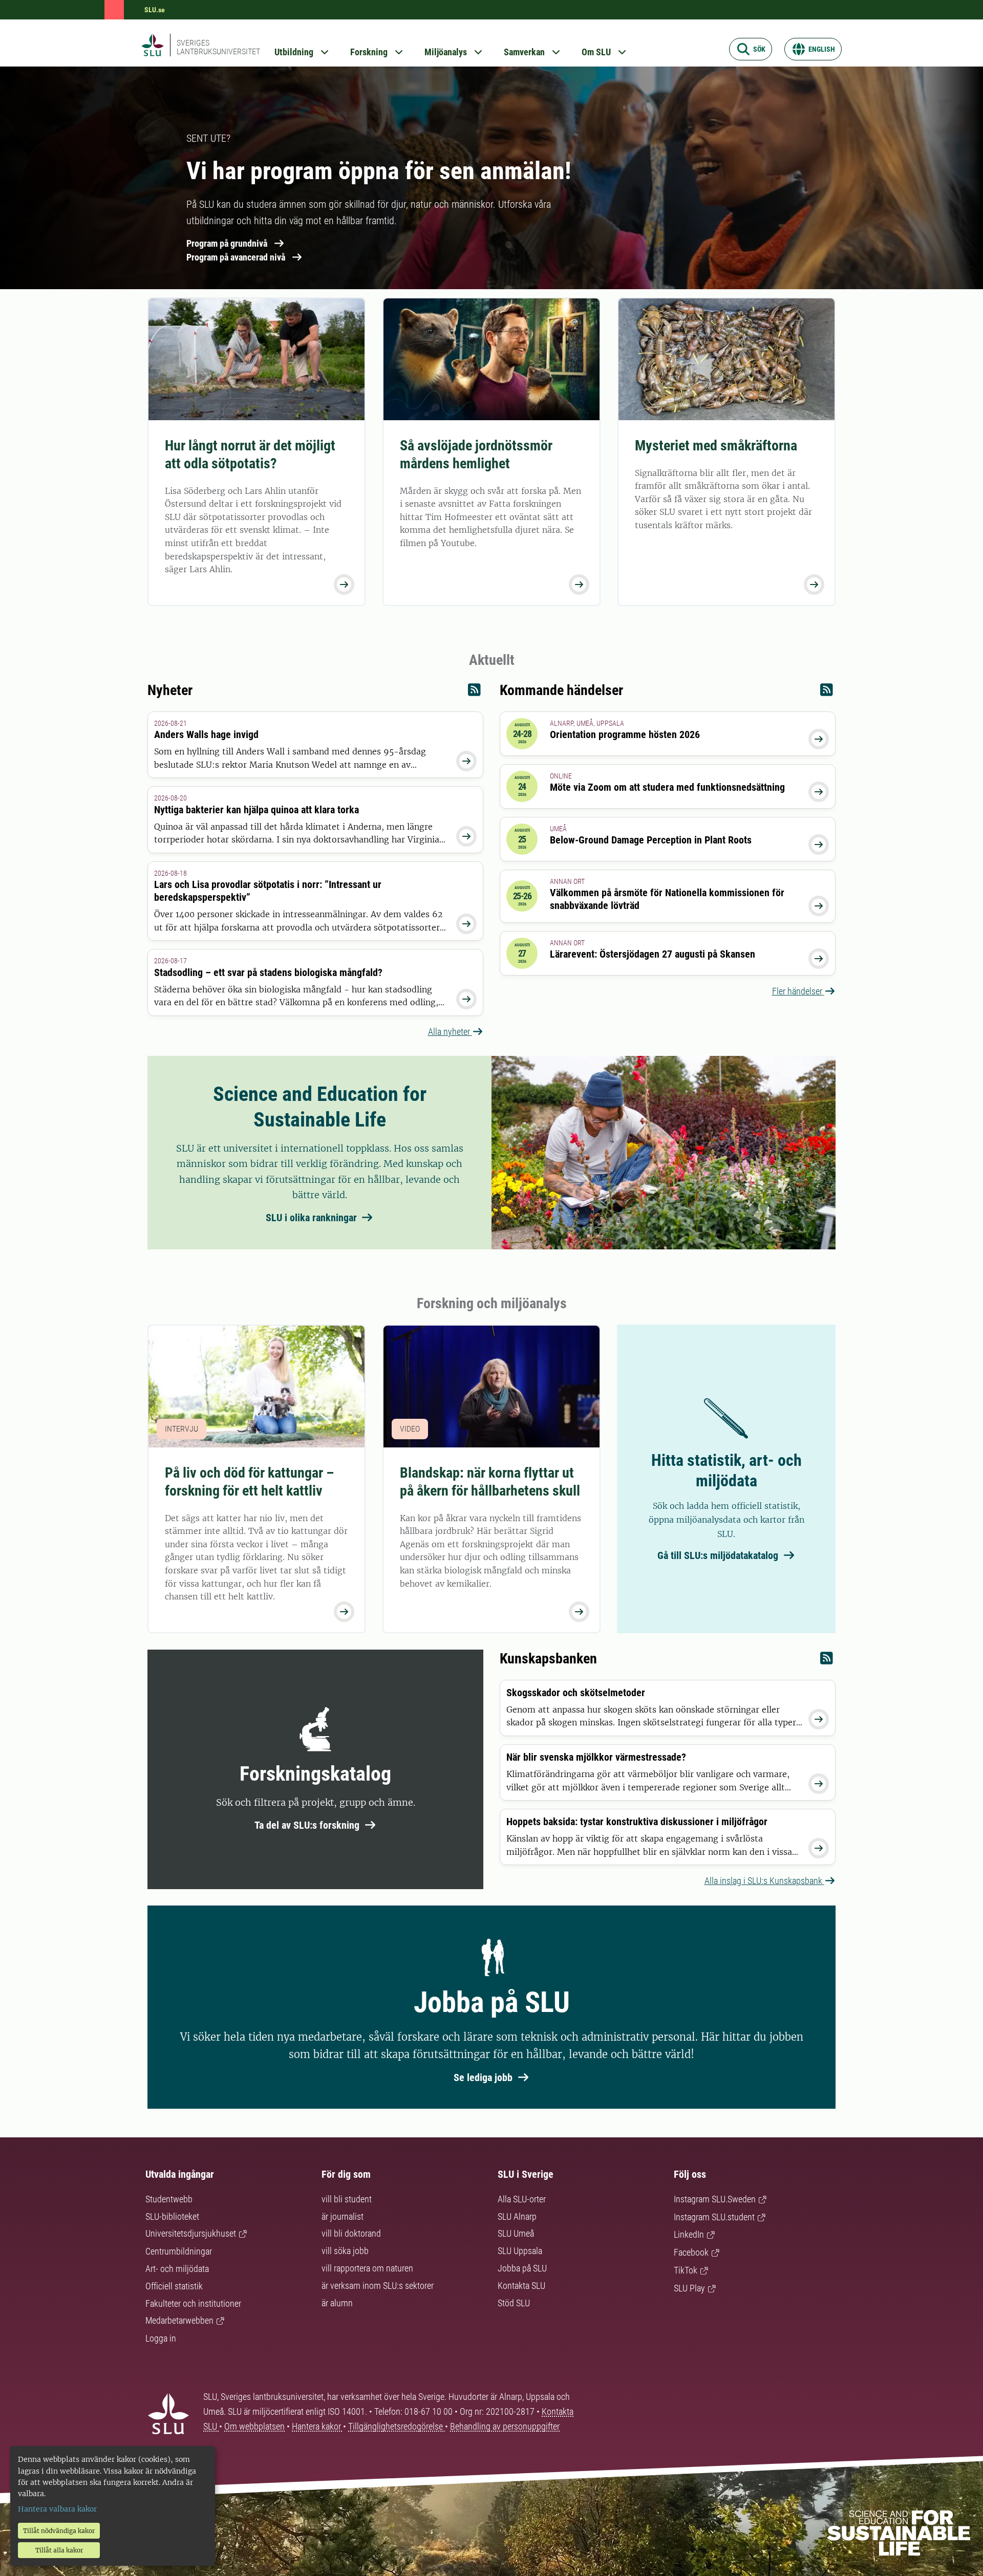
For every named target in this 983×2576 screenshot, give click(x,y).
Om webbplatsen (254, 2426)
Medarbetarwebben (179, 2320)
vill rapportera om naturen (367, 2268)
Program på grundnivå (227, 243)
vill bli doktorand (351, 2233)
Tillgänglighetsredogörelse (397, 2426)
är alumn (337, 2303)
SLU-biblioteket (172, 2216)
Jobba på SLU (522, 2268)
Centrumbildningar (179, 2251)
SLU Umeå (516, 2233)
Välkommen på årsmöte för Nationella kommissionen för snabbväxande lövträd (667, 899)
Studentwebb (169, 2199)
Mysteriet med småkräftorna (716, 446)
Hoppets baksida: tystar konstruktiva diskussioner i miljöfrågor (637, 1822)
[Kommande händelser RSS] (827, 692)
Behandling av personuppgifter (505, 2426)
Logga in (161, 2338)
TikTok (686, 2270)
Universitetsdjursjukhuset (191, 2233)
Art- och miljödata (177, 2269)
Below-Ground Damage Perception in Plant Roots (651, 840)
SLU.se (155, 10)
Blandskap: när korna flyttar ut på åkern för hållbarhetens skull (490, 1482)
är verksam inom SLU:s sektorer (378, 2286)
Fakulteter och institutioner (193, 2303)
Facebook (691, 2252)
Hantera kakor (317, 2426)
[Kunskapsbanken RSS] (827, 1661)
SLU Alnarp (517, 2216)
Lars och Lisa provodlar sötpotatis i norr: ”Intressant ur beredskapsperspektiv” (268, 891)
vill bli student (347, 2199)
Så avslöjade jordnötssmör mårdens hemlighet (476, 454)
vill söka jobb (345, 2251)
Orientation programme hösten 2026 (625, 734)
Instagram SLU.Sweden (715, 2199)
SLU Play (689, 2288)
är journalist (343, 2216)
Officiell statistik (174, 2286)
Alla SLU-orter (522, 2199)
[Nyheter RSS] (474, 692)
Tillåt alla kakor (59, 2550)
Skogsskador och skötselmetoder (576, 1693)
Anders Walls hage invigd (206, 734)
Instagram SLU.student (714, 2217)
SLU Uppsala (520, 2251)
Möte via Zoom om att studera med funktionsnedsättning (667, 787)
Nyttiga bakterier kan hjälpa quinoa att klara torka (257, 810)
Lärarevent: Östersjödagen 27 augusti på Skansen (653, 954)
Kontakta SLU (521, 2286)
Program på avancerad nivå (236, 257)
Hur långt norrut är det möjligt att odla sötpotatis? (250, 454)
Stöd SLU (514, 2303)
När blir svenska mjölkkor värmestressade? (596, 1757)
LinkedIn (689, 2234)
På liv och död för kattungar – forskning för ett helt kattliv (249, 1482)
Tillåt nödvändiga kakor (59, 2531)
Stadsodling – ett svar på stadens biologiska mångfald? (268, 972)
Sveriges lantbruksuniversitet (218, 47)
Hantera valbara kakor (57, 2509)
